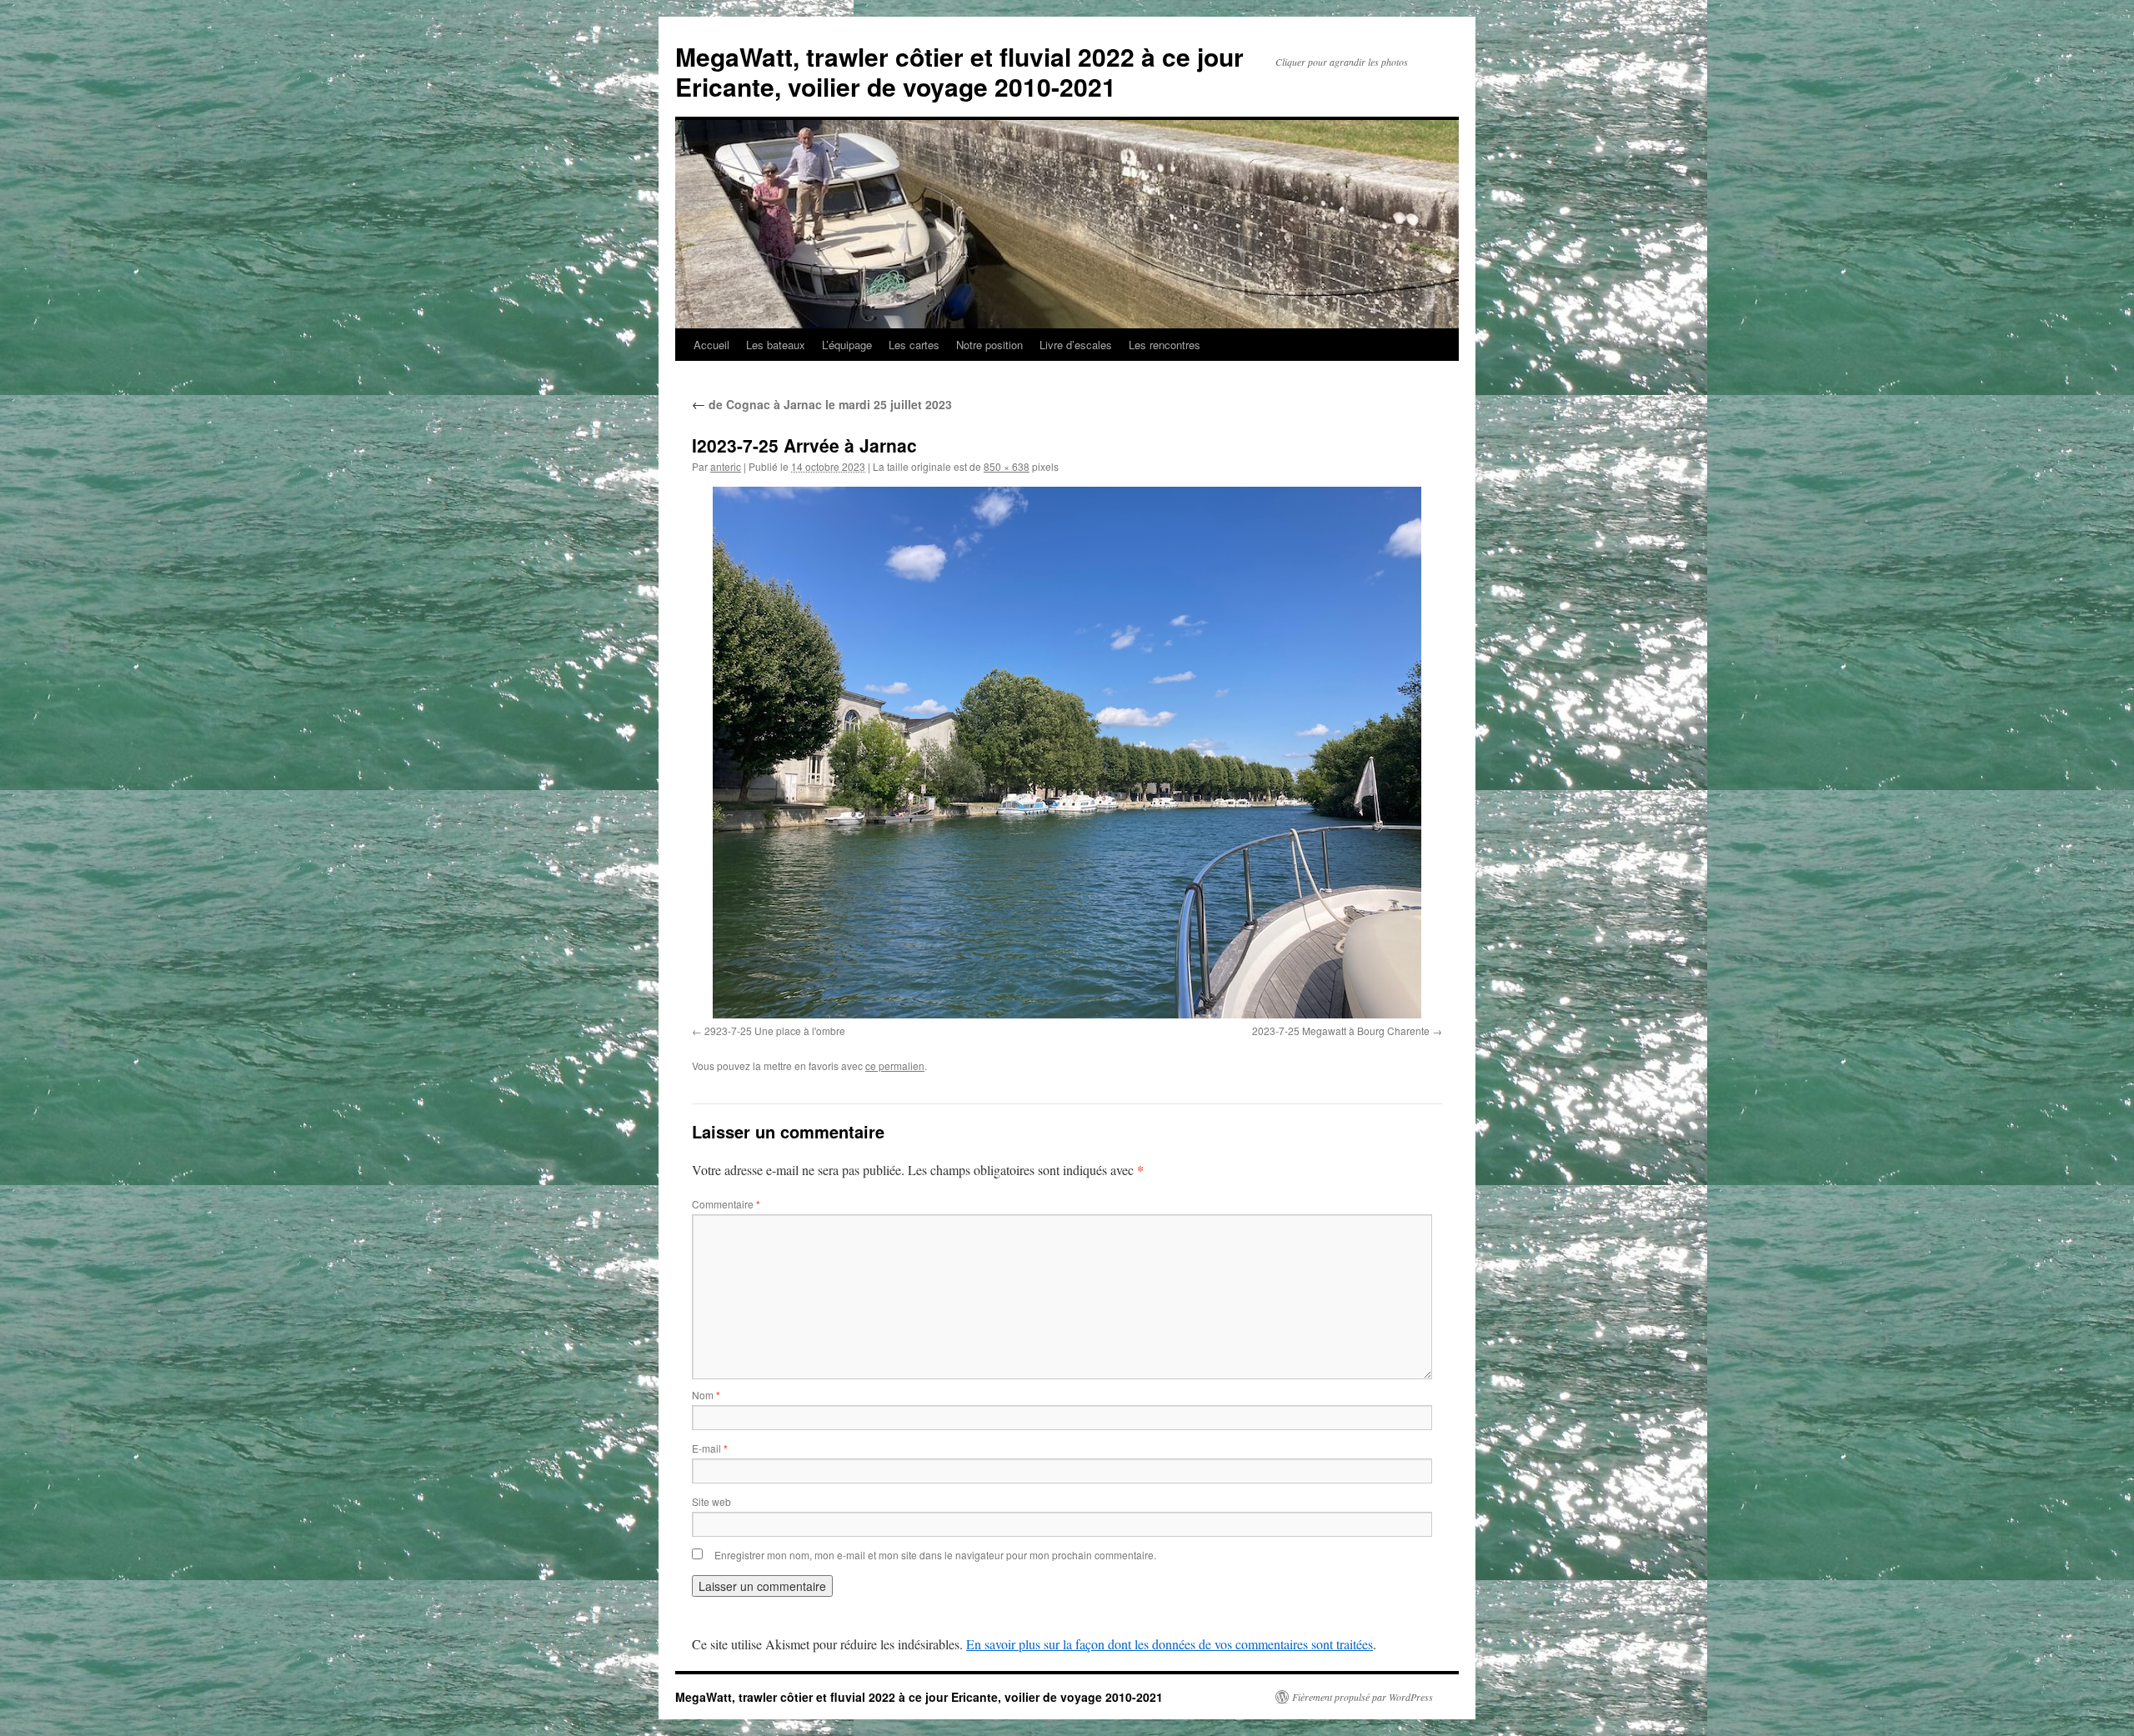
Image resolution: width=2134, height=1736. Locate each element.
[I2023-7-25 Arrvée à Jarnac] (1067, 753)
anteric (726, 466)
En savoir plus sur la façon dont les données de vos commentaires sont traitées (1170, 1644)
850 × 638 (1007, 466)
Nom (706, 1395)
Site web (711, 1501)
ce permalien (895, 1066)
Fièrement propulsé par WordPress (1363, 1697)
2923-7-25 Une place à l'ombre (775, 1031)
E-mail (710, 1448)
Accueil (711, 345)
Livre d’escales (1076, 345)
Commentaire (726, 1204)
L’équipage (847, 345)
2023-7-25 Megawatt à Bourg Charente (1341, 1031)
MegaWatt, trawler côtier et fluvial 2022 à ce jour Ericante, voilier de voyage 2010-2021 (959, 71)
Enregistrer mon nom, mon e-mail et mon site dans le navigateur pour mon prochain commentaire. (935, 1555)
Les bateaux (776, 345)
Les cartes (914, 345)
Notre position (989, 345)
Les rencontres (1165, 345)
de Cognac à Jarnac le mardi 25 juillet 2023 (822, 404)
